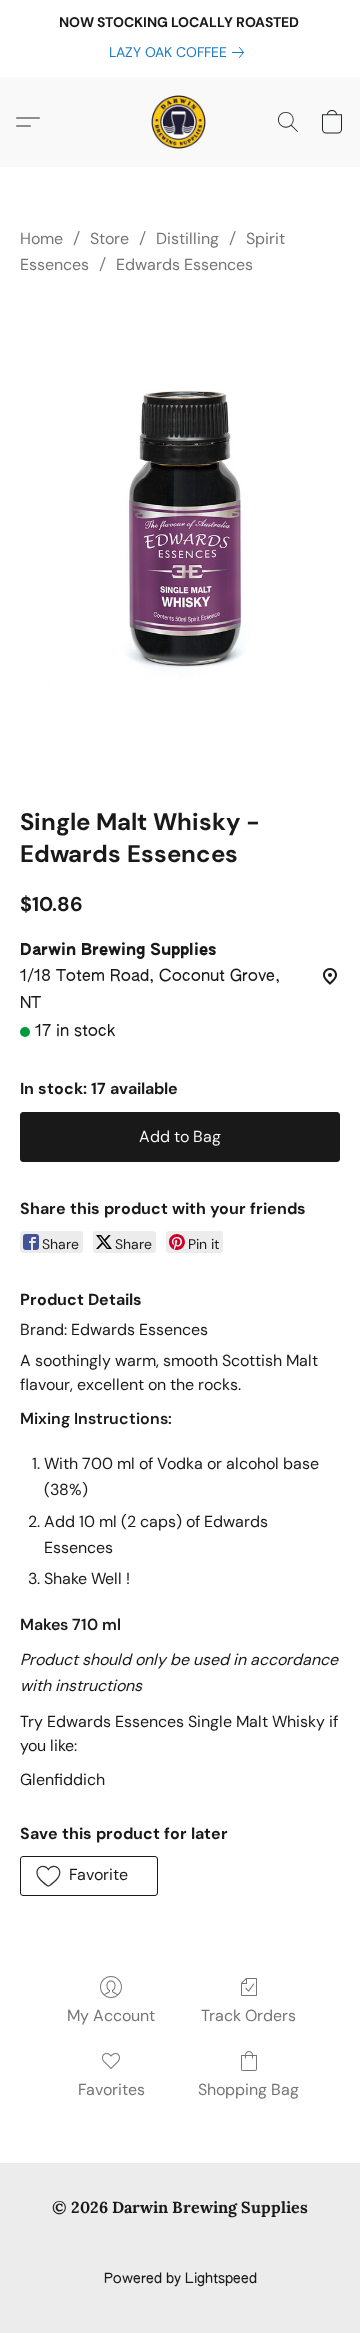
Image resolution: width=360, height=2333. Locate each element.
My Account (111, 2015)
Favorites (111, 2089)
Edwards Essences (184, 264)
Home (41, 238)
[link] (180, 52)
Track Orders (248, 2015)
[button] (180, 122)
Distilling (187, 238)
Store (109, 238)
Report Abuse (180, 2245)
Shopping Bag (248, 2089)
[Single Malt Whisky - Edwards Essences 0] (180, 538)
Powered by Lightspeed (180, 2279)
